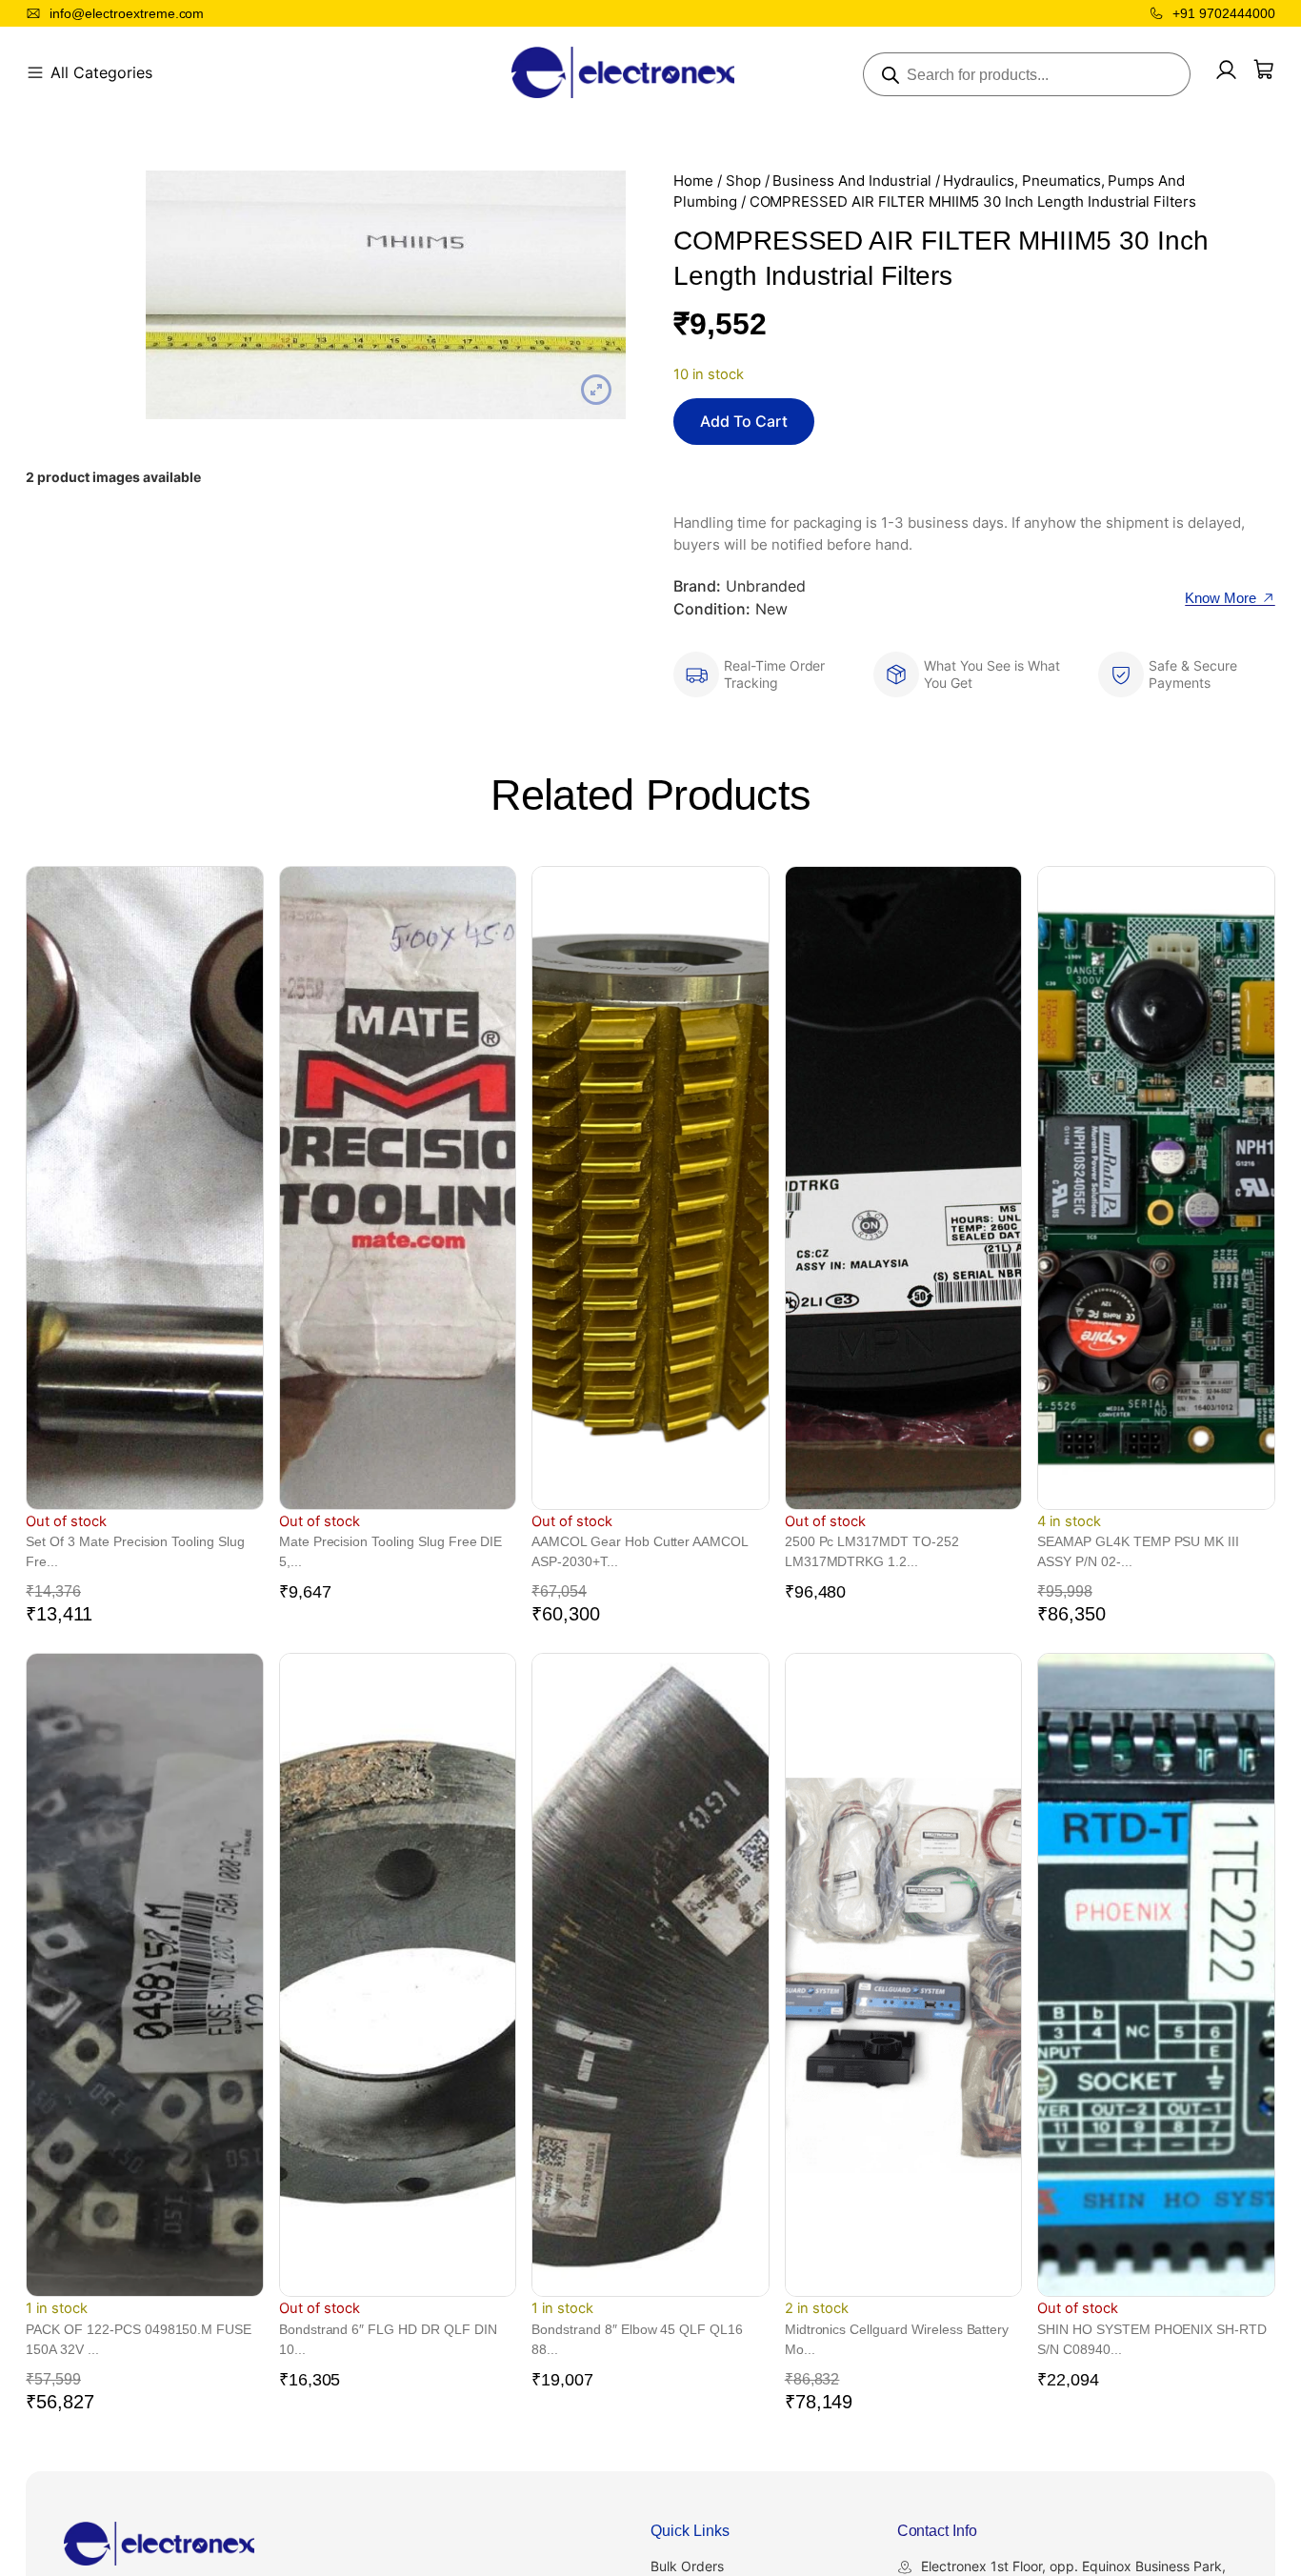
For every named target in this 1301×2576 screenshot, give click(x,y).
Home (693, 181)
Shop (743, 181)
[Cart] (1264, 70)
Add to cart (744, 421)
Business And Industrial (851, 181)
